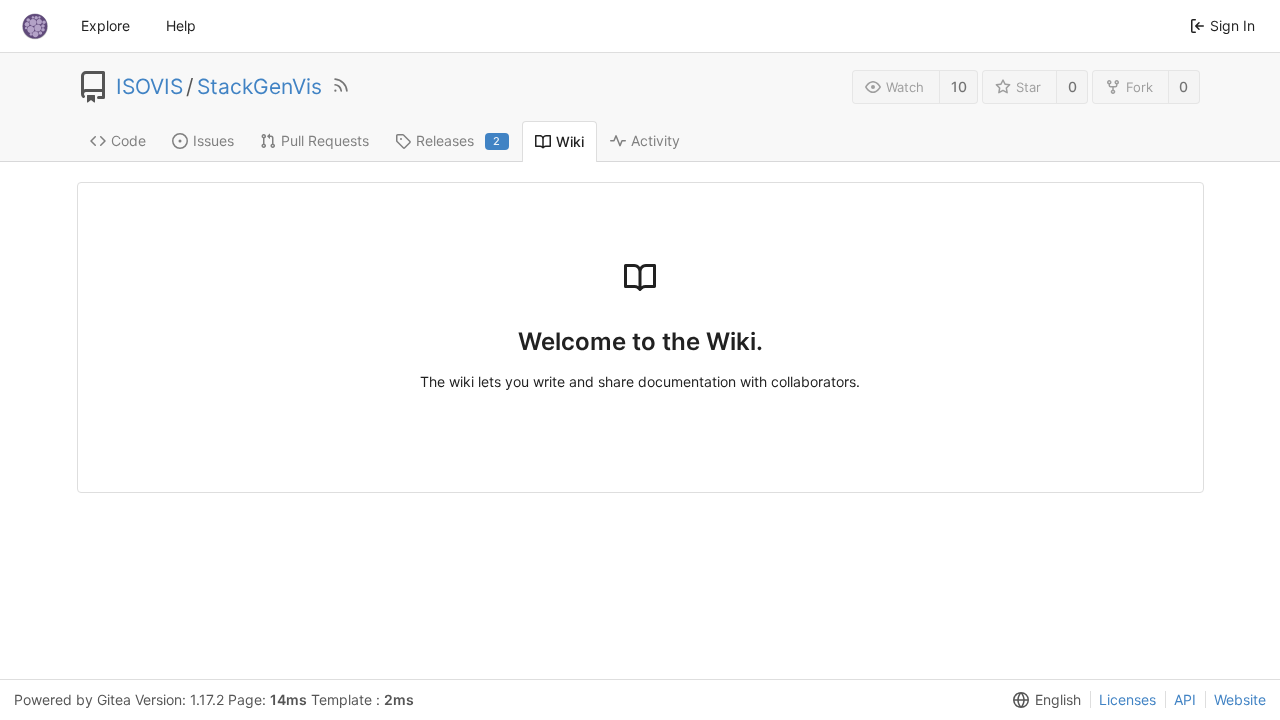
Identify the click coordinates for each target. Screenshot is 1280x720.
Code (128, 140)
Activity (655, 140)
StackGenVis (259, 87)
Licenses (1127, 699)
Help (181, 25)
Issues (213, 140)
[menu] (1043, 700)
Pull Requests (325, 140)
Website (1240, 699)
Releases (458, 140)
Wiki (570, 141)
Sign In (1232, 25)
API (1185, 699)
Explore (105, 25)
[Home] (35, 26)
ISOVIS (149, 87)
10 (959, 86)
